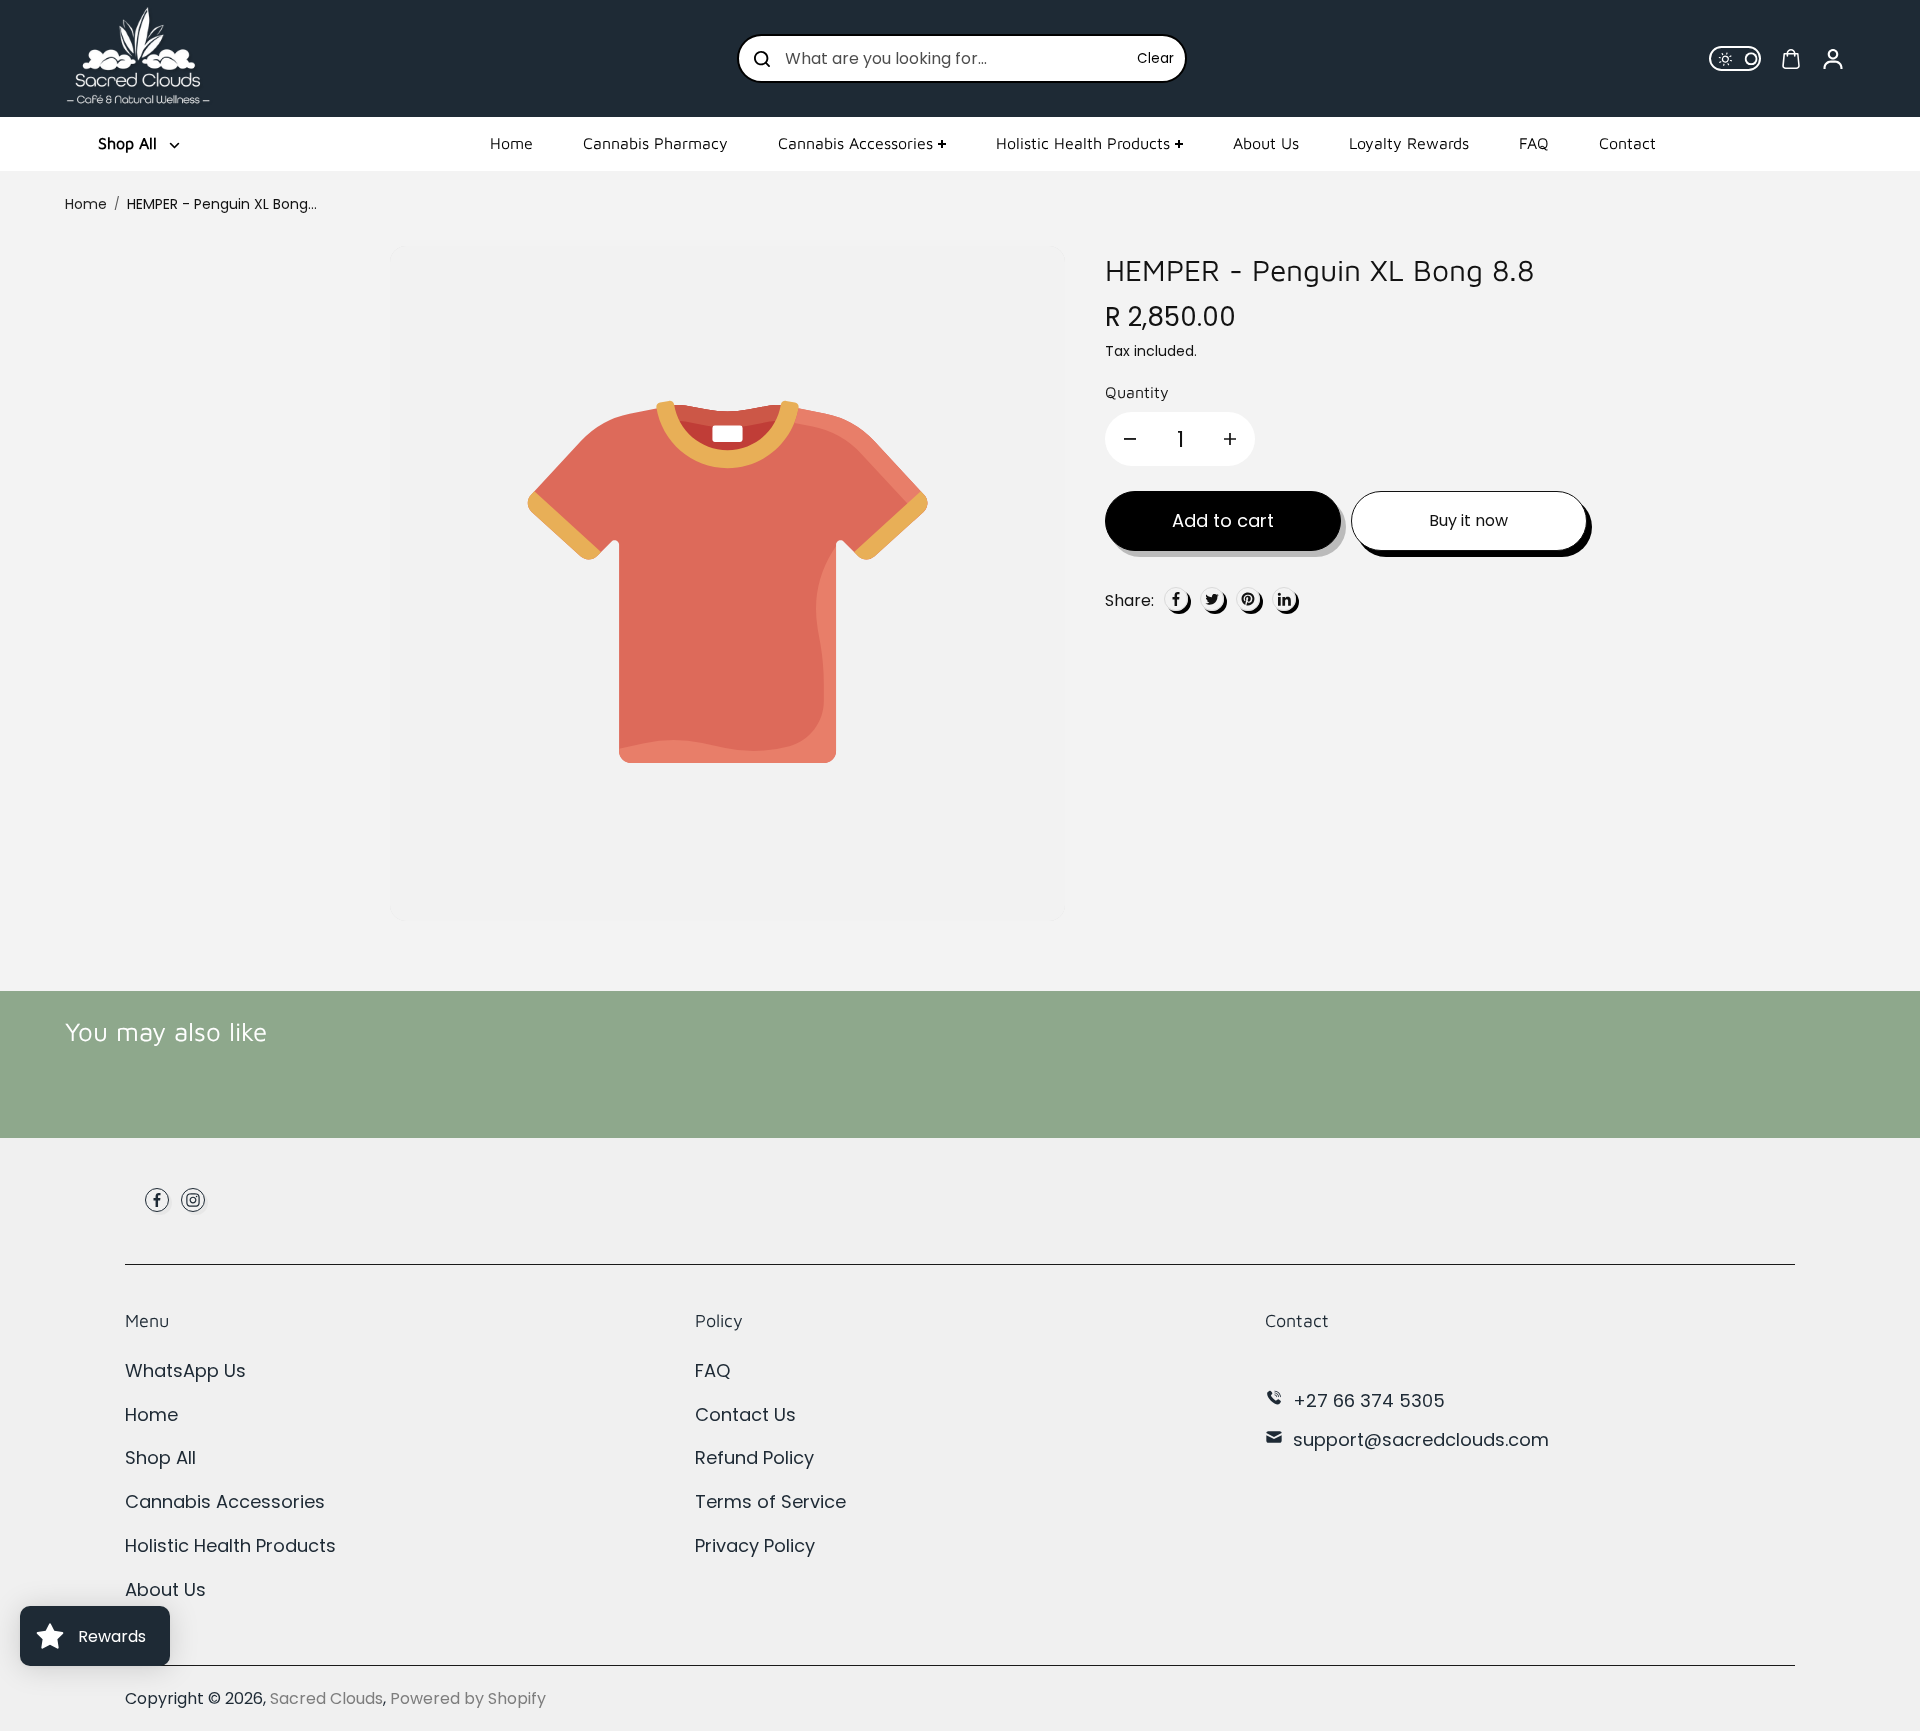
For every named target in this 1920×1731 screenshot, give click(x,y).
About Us (1266, 143)
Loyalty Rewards (1409, 143)
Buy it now (1468, 520)
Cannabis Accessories (855, 143)
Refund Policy (754, 1457)
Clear (1155, 58)
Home (511, 143)
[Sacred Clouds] (140, 58)
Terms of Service (770, 1501)
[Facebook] (1176, 599)
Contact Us (745, 1414)
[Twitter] (1212, 599)
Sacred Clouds (326, 1698)
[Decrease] (1130, 439)
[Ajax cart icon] (1791, 59)
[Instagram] (193, 1200)
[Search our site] (762, 59)
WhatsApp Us (185, 1370)
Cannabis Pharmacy (655, 143)
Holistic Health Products (1083, 143)
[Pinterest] (1248, 599)
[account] (1833, 59)
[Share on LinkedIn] (1284, 599)
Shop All (160, 1457)
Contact (1627, 143)
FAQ (1534, 143)
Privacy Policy (755, 1545)
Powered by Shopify (468, 1698)
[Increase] (1230, 439)
